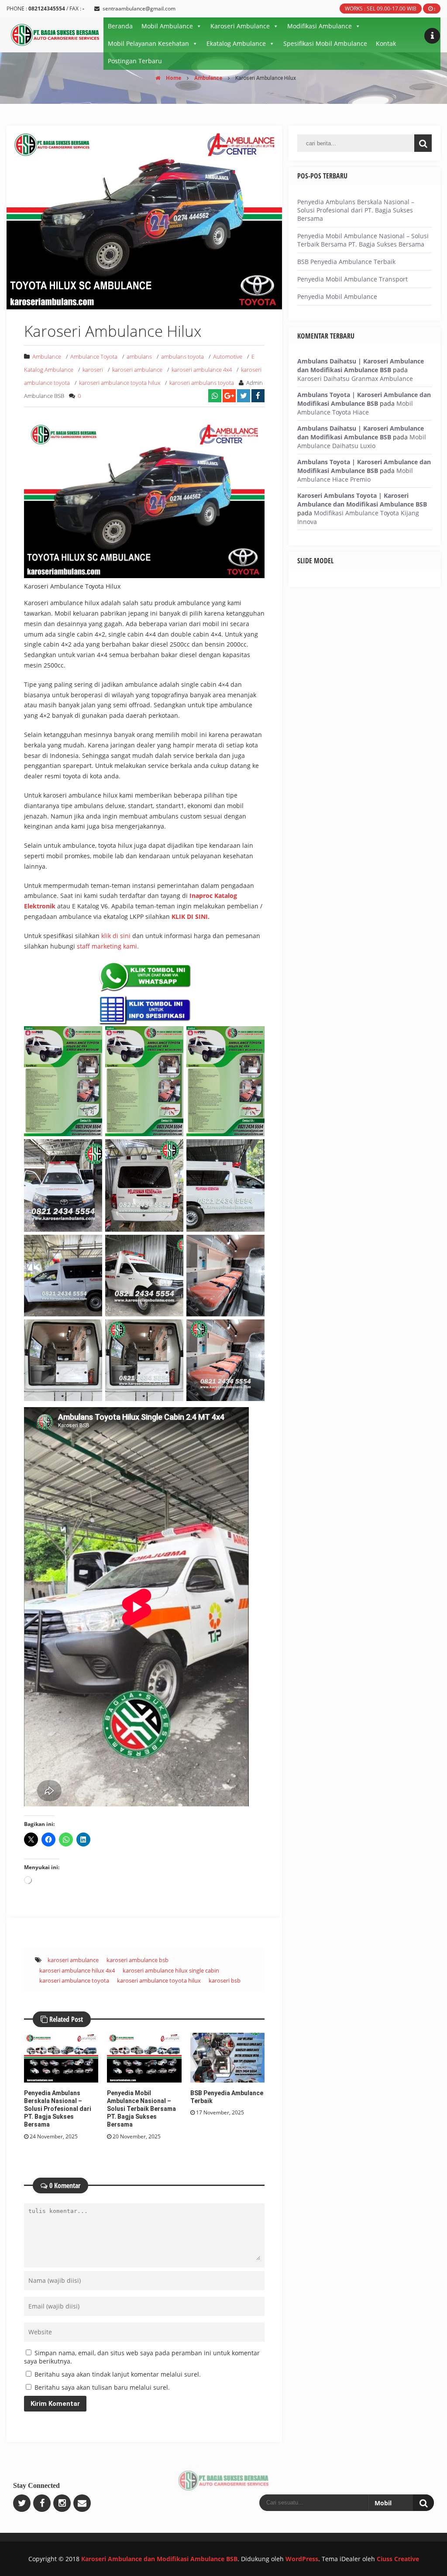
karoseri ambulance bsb (138, 1960)
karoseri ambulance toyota (74, 1980)
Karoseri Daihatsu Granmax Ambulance (355, 379)
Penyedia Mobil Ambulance (337, 296)
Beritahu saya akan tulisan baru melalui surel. (102, 2387)
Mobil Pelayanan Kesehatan (148, 43)
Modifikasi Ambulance (320, 26)
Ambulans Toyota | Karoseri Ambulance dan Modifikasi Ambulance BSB (364, 399)
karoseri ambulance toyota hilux (120, 383)
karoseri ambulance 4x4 (202, 370)
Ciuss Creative (398, 2559)
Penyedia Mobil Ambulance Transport (352, 279)
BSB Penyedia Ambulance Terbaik (346, 262)
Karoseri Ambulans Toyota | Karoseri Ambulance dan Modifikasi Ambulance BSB (362, 500)
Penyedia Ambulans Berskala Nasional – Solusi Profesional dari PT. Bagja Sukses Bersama (58, 2109)
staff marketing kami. (108, 946)
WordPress (302, 2559)
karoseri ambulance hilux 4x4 (77, 1970)
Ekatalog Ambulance (236, 43)
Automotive (228, 356)
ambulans (139, 356)
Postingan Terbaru (135, 61)
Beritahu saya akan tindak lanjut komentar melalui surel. (118, 2374)
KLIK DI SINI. (191, 916)
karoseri (93, 370)
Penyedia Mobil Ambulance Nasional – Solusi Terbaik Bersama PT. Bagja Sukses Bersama (141, 2109)
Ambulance (208, 78)
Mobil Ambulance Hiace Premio (355, 475)
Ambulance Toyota (94, 356)
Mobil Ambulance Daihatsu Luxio (362, 441)
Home (173, 78)
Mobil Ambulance (167, 26)
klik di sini (116, 936)
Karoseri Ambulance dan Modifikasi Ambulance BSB (159, 2559)
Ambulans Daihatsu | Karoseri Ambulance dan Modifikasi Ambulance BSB (361, 365)
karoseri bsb (225, 1980)
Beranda (120, 26)
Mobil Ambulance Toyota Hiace (355, 408)
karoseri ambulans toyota (202, 383)
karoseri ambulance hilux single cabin (171, 1970)
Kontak (386, 43)
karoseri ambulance (137, 370)
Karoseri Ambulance (240, 26)
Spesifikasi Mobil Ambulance (325, 43)
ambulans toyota (182, 356)
